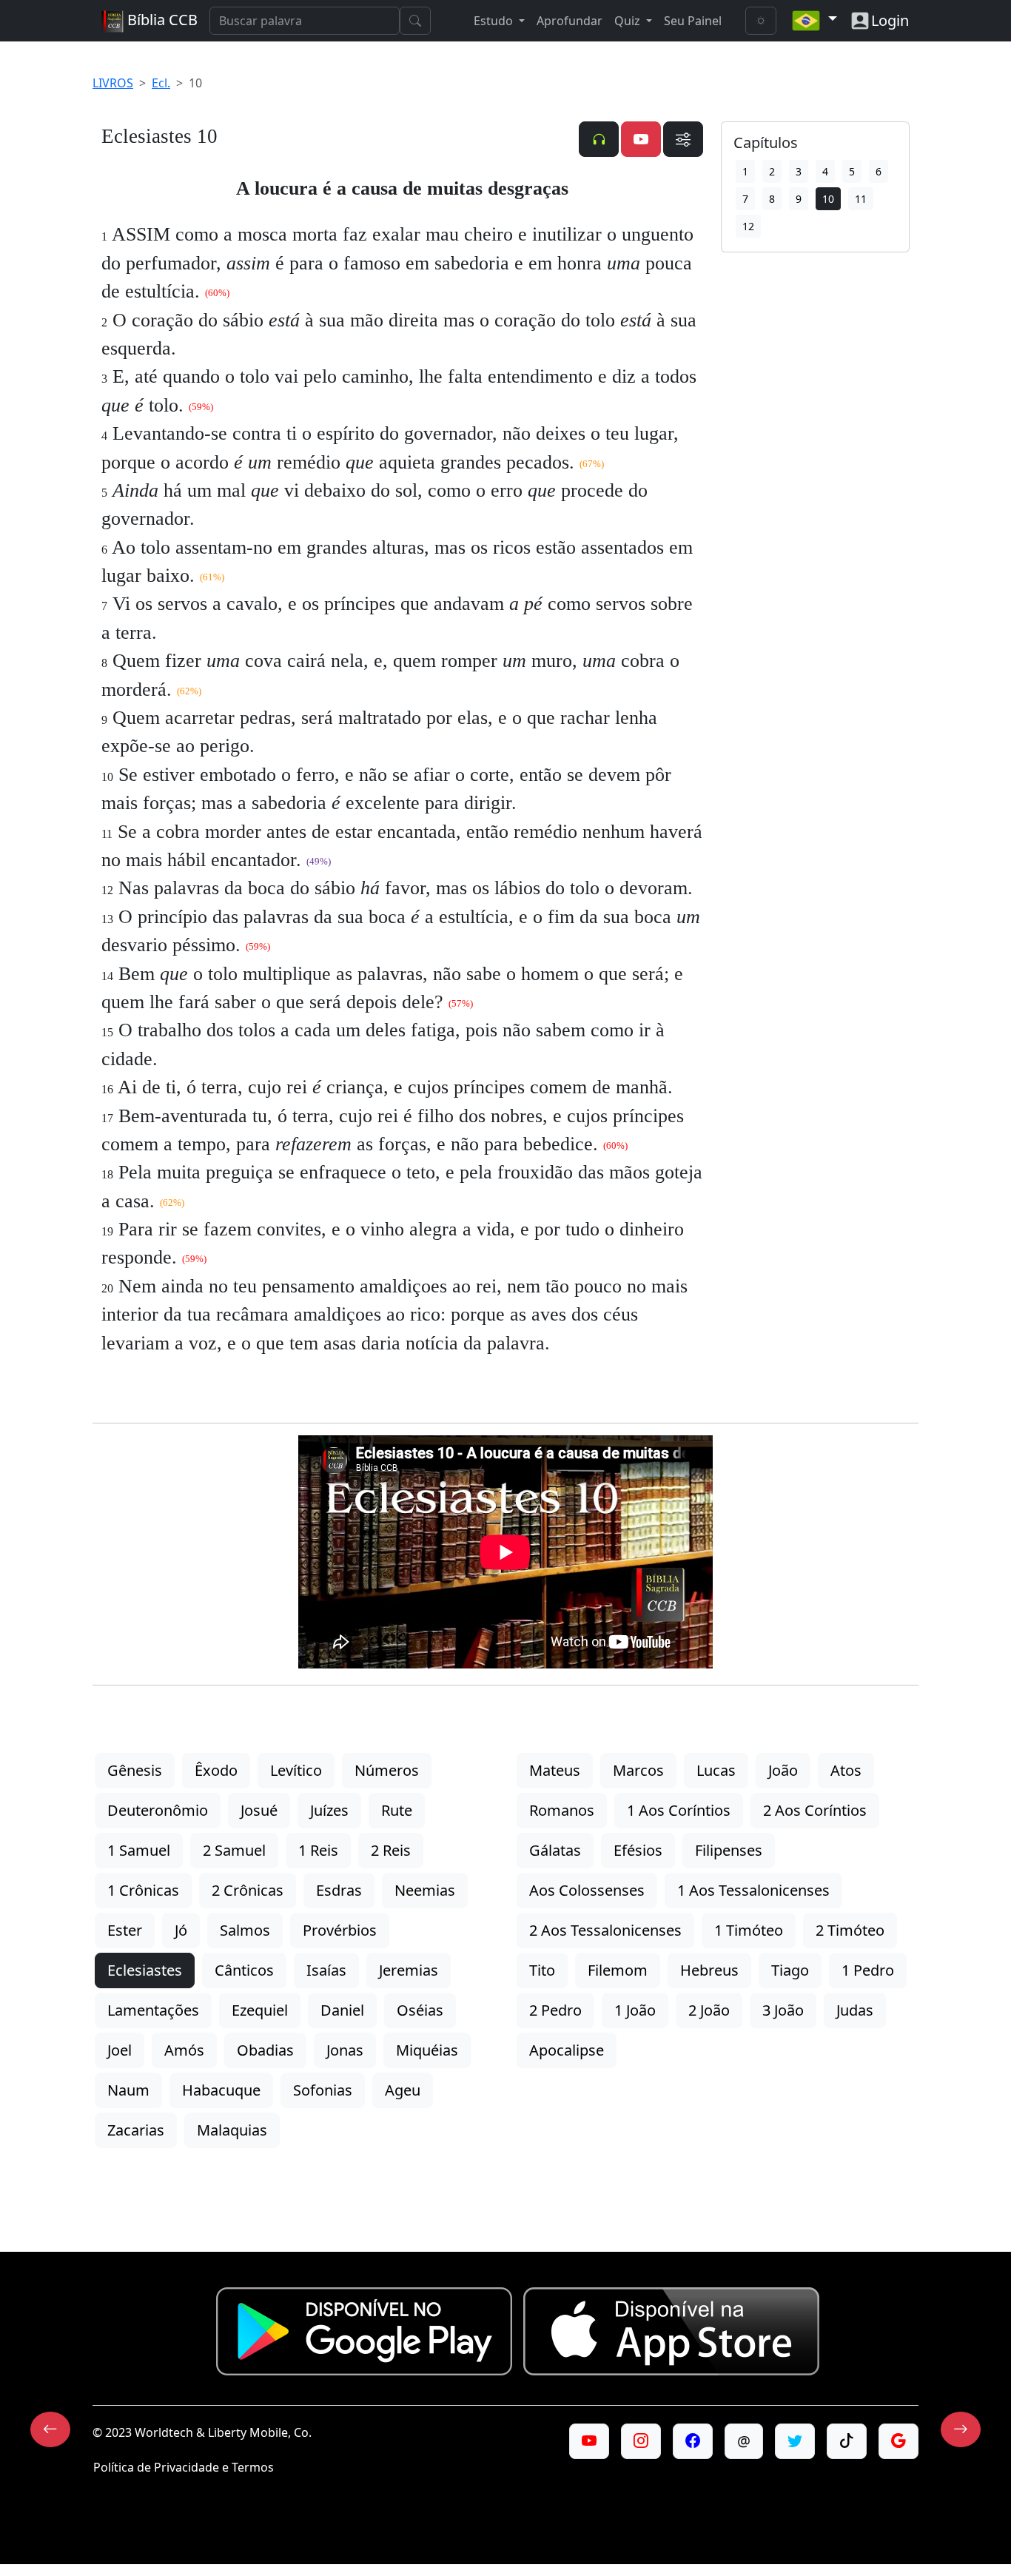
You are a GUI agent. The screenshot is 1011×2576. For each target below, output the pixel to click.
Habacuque (221, 2090)
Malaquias (232, 2130)
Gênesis (135, 1770)
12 (748, 226)
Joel (120, 2050)
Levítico (296, 1770)
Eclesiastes (145, 1970)
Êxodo (216, 1770)
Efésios (638, 1850)
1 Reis (318, 1850)
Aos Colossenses (587, 1890)
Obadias (265, 2050)
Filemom (618, 1970)
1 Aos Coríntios (679, 1810)
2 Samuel (234, 1850)
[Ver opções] (683, 139)
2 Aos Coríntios (815, 1810)
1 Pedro (868, 1970)
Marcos (638, 1770)
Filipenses (729, 1850)
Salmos (245, 1930)
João (783, 1770)
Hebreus (709, 1970)
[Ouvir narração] (599, 139)
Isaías (326, 1970)
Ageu (403, 2090)
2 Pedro (555, 2010)
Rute (397, 1810)
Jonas (345, 2050)
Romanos (562, 1810)
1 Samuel (139, 1850)
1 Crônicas (143, 1890)
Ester (125, 1930)
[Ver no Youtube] (641, 139)
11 (861, 199)
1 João (635, 2010)
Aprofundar (570, 21)
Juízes (329, 1810)
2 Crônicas (248, 1890)
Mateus (555, 1770)
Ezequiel (260, 2010)
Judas (855, 2010)
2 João (709, 2010)
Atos (846, 1770)
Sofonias (323, 2090)
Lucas (716, 1770)
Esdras (339, 1890)
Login (890, 20)
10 (828, 199)
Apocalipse (567, 2050)
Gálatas (555, 1850)
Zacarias (136, 2130)
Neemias (425, 1890)
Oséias (420, 2010)
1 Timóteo (749, 1930)
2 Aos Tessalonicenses (605, 1930)
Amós (184, 2050)
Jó (181, 1930)
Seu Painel (693, 21)
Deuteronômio (158, 1810)
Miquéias (427, 2050)
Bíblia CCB (161, 20)
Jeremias (409, 1970)
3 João (783, 2010)
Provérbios (340, 1930)
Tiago (790, 1970)
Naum (128, 2090)
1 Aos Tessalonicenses (753, 1890)
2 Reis (391, 1850)
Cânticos (244, 1970)
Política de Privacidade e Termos (184, 2467)
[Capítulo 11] (961, 2429)
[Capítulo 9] (50, 2429)
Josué (259, 1810)
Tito (542, 1970)
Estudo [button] (495, 21)
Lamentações (153, 2010)
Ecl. (161, 83)
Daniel (342, 2010)
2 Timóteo (850, 1930)
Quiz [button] (629, 21)
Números (387, 1770)
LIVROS (113, 83)
